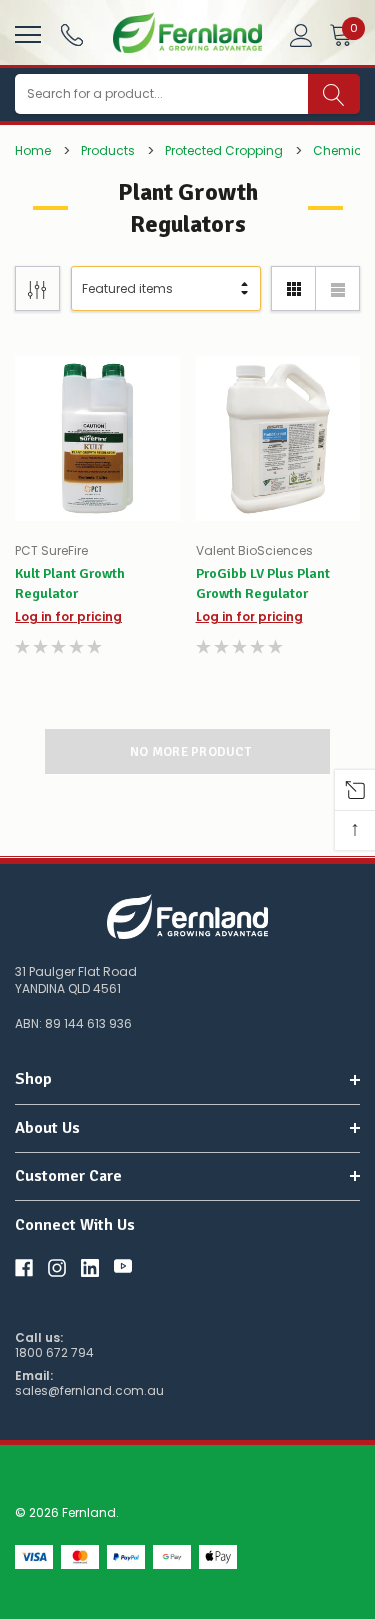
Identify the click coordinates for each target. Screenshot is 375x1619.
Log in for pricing (68, 616)
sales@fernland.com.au (89, 1391)
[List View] (337, 288)
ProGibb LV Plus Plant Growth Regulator (263, 583)
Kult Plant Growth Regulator (70, 583)
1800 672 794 (54, 1353)
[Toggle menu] (25, 32)
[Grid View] (293, 288)
